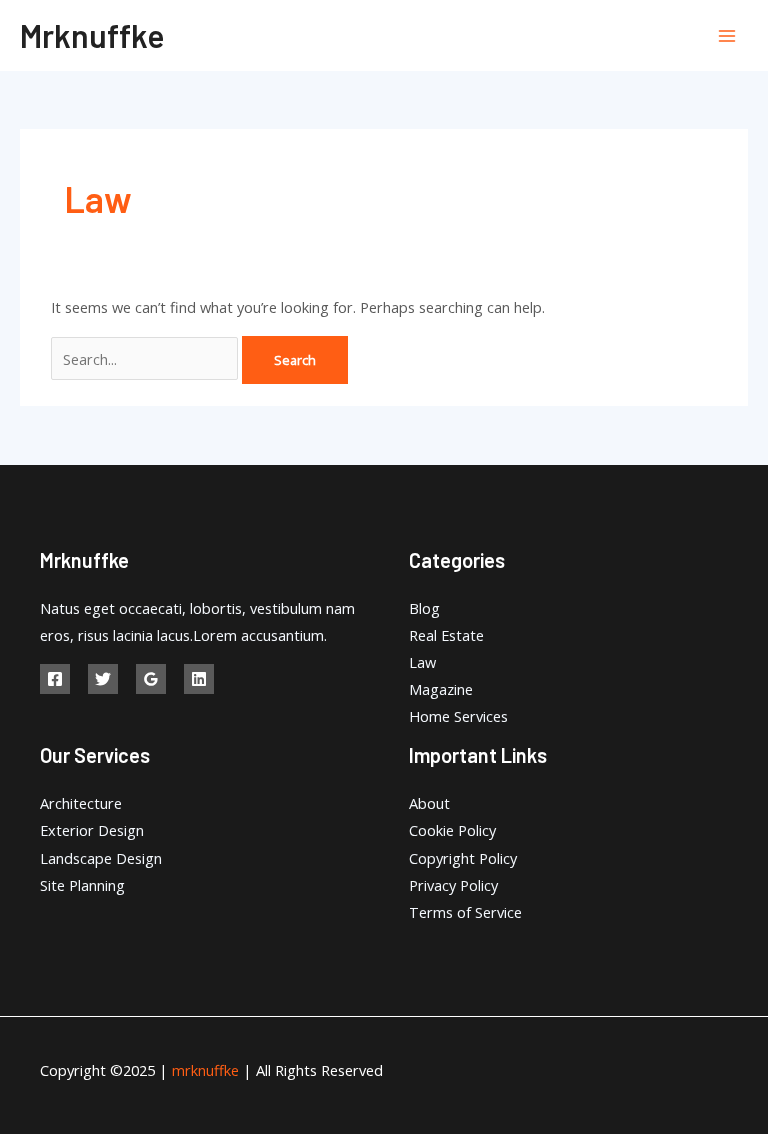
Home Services (458, 716)
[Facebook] (55, 679)
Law (422, 662)
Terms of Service (465, 912)
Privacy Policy (453, 885)
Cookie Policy (452, 830)
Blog (424, 608)
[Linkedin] (199, 679)
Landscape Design (101, 858)
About (429, 803)
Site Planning (82, 885)
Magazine (441, 689)
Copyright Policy (463, 858)
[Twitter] (103, 679)
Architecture (81, 803)
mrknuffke (92, 35)
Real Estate (446, 635)
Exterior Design (92, 830)
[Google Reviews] (151, 679)
